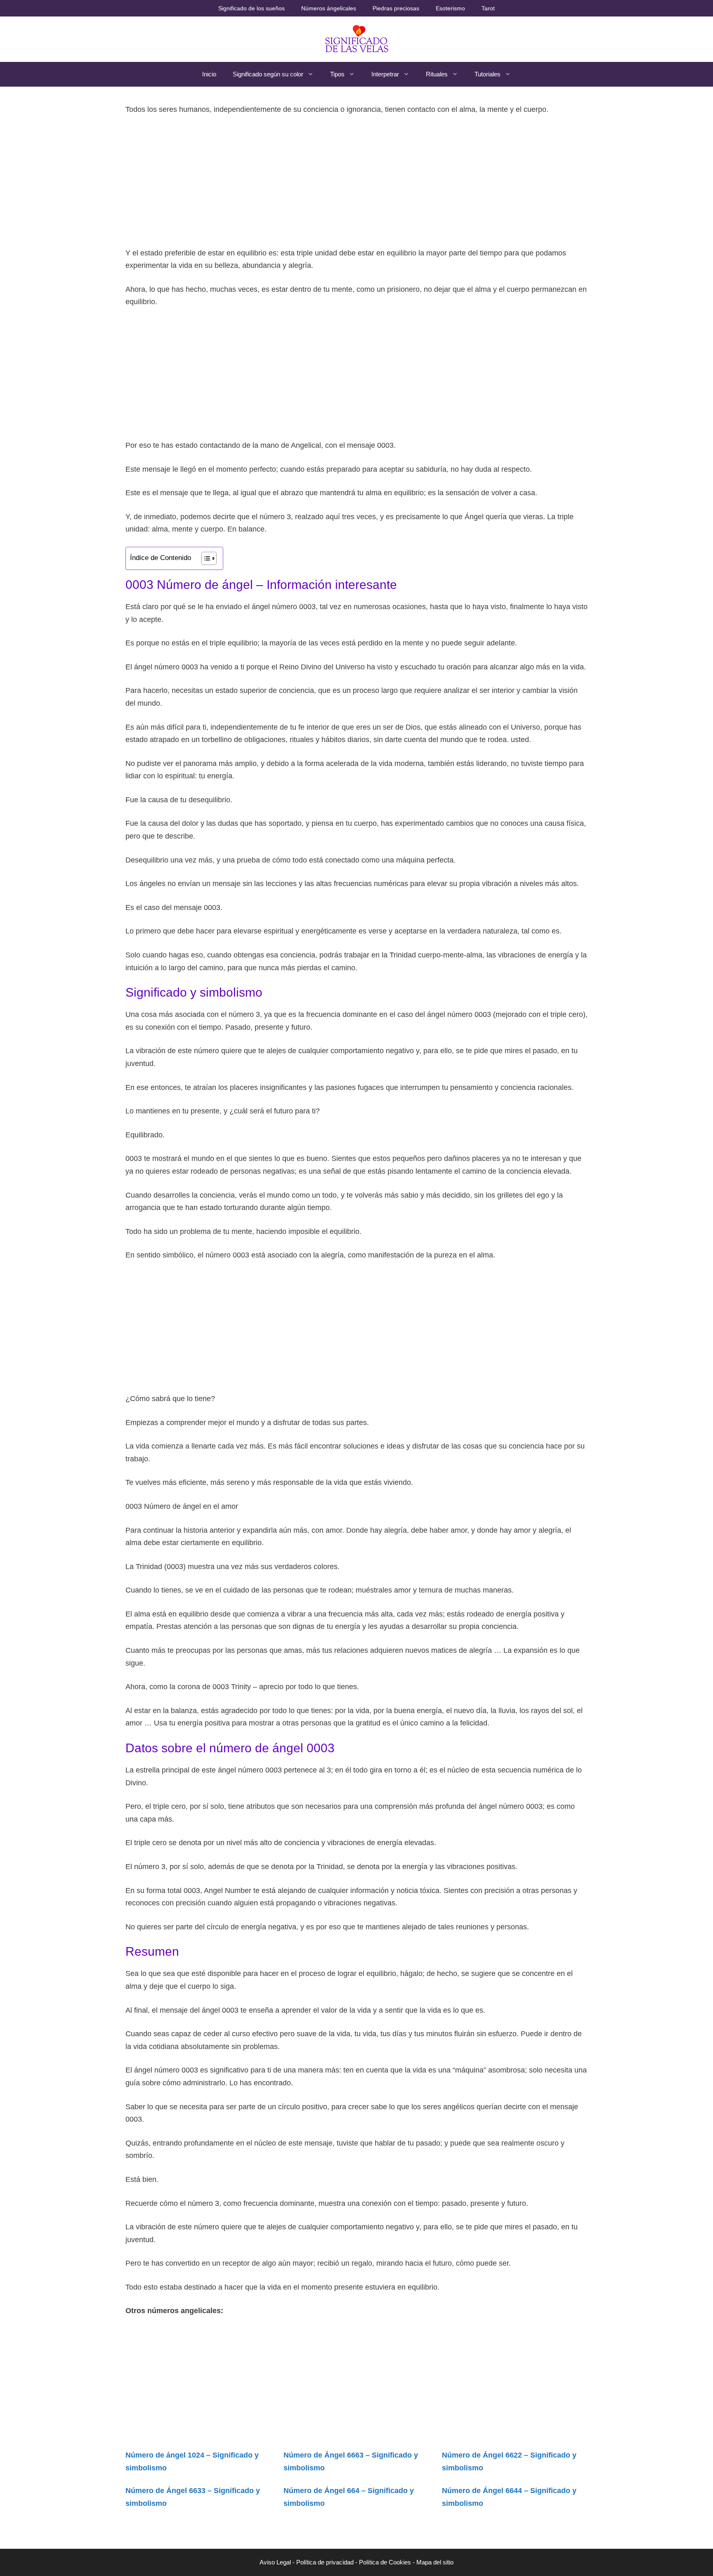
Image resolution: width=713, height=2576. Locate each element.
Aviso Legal (275, 2562)
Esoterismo (450, 8)
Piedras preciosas (396, 8)
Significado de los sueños (251, 8)
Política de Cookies (385, 2562)
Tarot (488, 8)
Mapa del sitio (435, 2562)
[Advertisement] (356, 185)
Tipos (337, 74)
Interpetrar (385, 74)
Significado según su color (268, 74)
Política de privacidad (325, 2562)
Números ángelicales (329, 8)
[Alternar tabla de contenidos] (205, 558)
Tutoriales (488, 74)
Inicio (209, 74)
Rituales (437, 74)
